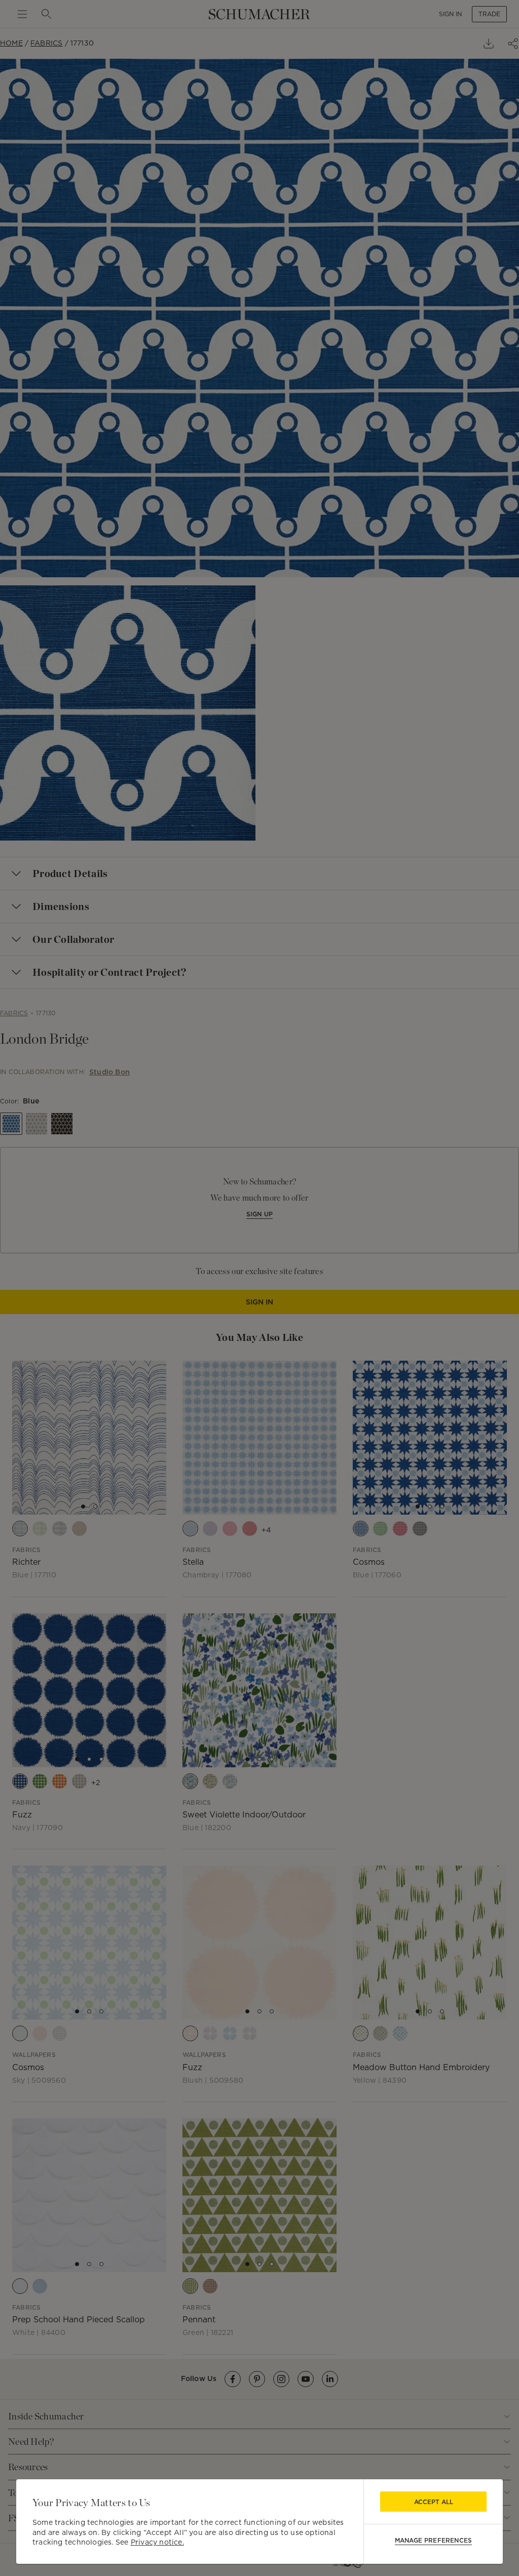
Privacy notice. (157, 2542)
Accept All (434, 2502)
